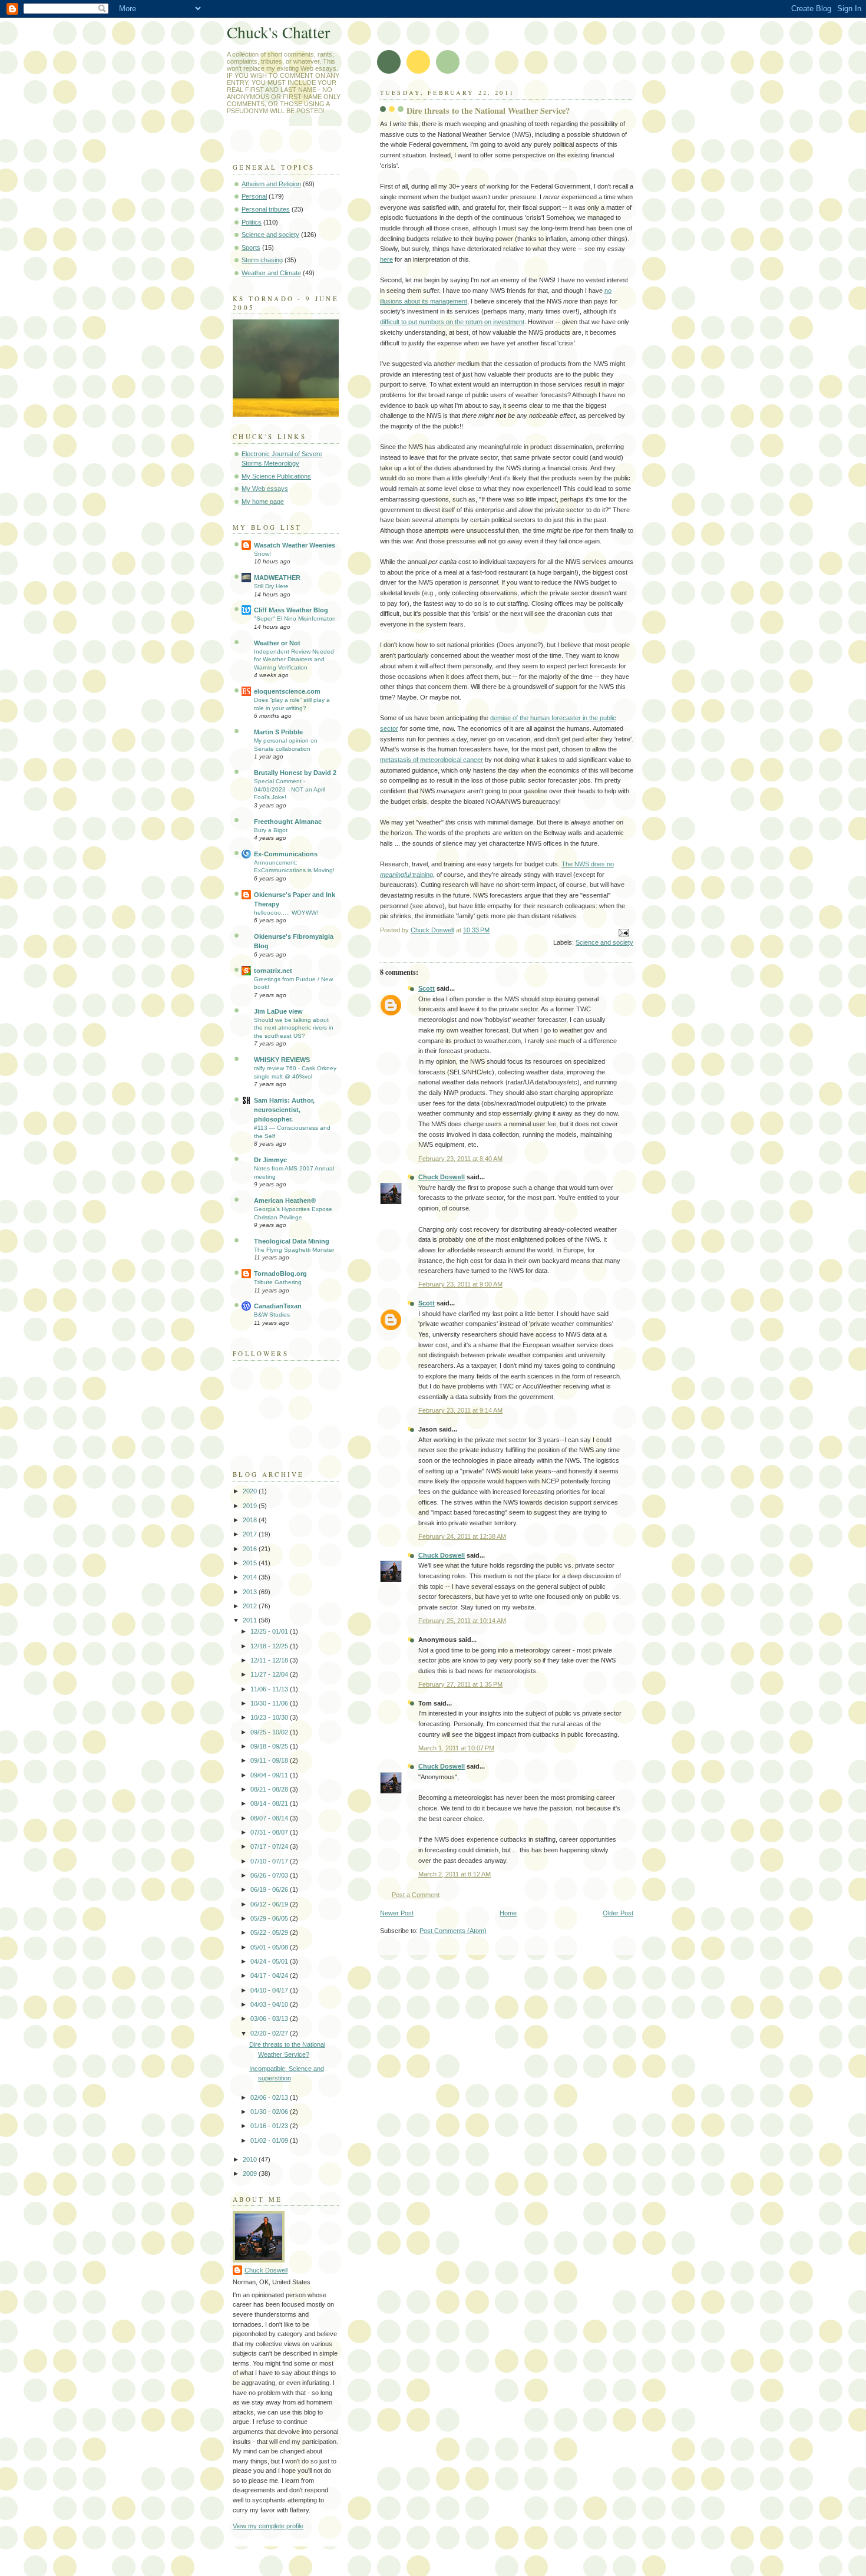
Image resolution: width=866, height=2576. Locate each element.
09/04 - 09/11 (270, 1775)
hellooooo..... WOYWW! (286, 913)
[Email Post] (623, 932)
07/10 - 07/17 (270, 1861)
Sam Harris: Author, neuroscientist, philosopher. (284, 1110)
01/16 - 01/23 (270, 2126)
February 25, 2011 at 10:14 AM (462, 1621)
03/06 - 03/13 (270, 2018)
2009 (251, 2173)
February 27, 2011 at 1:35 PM (460, 1684)
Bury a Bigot (271, 830)
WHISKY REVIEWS (282, 1060)
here (386, 259)
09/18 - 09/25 (270, 1746)
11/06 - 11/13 (270, 1689)
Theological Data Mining (292, 1241)
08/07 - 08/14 (270, 1818)
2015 (251, 1563)
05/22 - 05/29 (270, 1932)
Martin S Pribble (278, 732)
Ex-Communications (286, 854)
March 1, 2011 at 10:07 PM (456, 1748)
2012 (251, 1606)
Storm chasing (262, 260)
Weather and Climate (271, 273)
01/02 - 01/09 (270, 2140)
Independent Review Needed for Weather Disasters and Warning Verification (294, 659)
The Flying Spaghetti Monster (294, 1250)
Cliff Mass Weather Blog (291, 610)
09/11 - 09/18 (270, 1760)
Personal (254, 196)
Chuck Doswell (442, 1177)
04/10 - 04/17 (270, 1990)
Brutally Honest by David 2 (295, 773)
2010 (251, 2159)
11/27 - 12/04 (270, 1674)
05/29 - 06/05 (270, 1918)
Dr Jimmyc (270, 1160)
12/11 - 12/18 (270, 1660)
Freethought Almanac (288, 822)
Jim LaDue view (278, 1011)
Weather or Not (277, 643)
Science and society (604, 942)
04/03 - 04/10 (270, 2004)
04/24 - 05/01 (270, 1961)
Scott (427, 988)
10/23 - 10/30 (270, 1717)
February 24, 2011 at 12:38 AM (462, 1536)
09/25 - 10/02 (270, 1732)
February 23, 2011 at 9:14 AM (460, 1410)
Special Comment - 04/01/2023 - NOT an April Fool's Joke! (290, 789)
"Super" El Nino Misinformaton (295, 619)
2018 (251, 1520)
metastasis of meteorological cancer (432, 760)
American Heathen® (285, 1200)
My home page (263, 502)
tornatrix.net (273, 971)
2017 (251, 1534)
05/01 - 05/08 (270, 1947)
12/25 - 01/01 (270, 1631)
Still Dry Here (271, 586)
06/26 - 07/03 (270, 1875)
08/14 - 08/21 (270, 1803)
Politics (252, 222)
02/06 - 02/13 (270, 2097)
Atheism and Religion (271, 184)
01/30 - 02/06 (270, 2112)
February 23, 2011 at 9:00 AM (460, 1284)
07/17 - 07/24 (270, 1846)
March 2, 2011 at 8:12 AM (455, 1874)
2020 (251, 1491)
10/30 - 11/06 (270, 1703)
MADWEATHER (277, 578)
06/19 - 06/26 (270, 1889)
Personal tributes (266, 209)
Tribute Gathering (278, 1282)
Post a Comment (416, 1895)
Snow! (262, 554)
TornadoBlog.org (280, 1274)
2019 (251, 1506)
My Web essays (265, 489)
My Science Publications (276, 476)
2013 (251, 1592)
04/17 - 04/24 (270, 1975)
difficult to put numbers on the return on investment (452, 322)
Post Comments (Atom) (453, 1931)
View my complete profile (268, 2526)
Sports (251, 248)
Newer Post (397, 1913)
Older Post (618, 1913)
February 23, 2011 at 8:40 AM (460, 1159)
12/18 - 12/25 (270, 1646)
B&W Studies (272, 1315)
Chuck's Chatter (278, 32)
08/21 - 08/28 (270, 1789)
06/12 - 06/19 (270, 1904)
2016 (251, 1549)
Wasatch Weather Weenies (295, 545)
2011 (251, 1620)
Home (508, 1913)
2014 (251, 1577)
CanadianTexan (278, 1306)
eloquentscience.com (287, 691)
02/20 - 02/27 (270, 2033)
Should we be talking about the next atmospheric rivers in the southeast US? (294, 1028)
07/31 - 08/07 (270, 1832)
